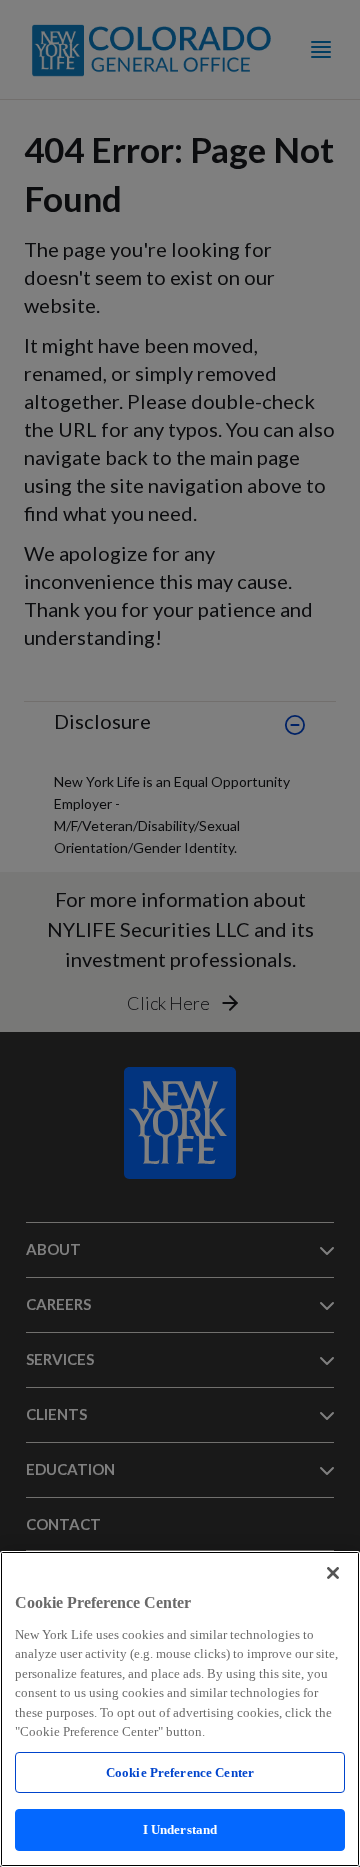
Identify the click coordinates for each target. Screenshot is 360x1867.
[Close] (333, 1573)
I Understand (180, 1829)
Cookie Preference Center (180, 1772)
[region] (180, 1709)
